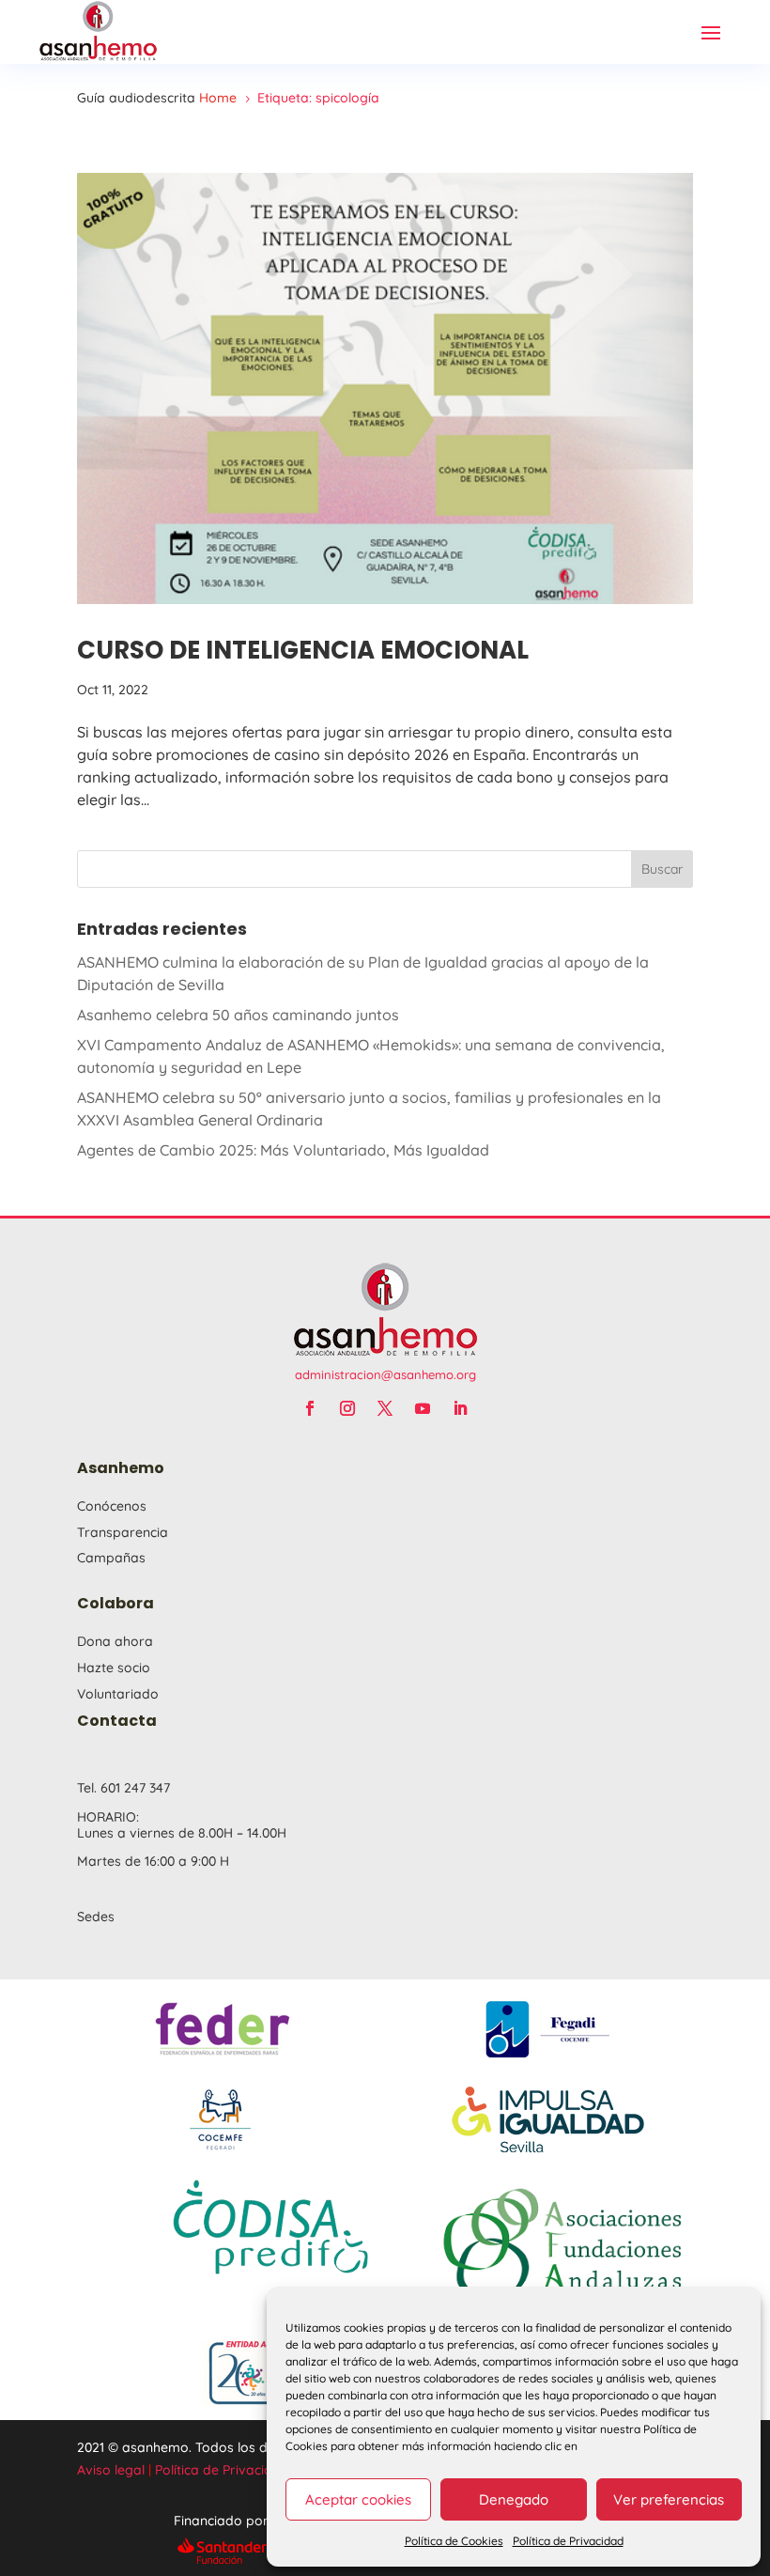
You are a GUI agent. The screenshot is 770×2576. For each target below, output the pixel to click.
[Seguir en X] (385, 1408)
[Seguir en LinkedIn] (460, 1408)
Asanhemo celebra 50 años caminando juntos (238, 1015)
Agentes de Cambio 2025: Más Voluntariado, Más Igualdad (283, 1150)
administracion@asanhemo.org (385, 1374)
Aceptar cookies (358, 2499)
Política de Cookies (454, 2541)
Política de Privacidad (568, 2541)
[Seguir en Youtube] (423, 1408)
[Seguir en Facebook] (310, 1408)
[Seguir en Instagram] (347, 1408)
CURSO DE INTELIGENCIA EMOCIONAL (303, 650)
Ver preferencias (669, 2499)
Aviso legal (111, 2470)
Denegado (514, 2499)
